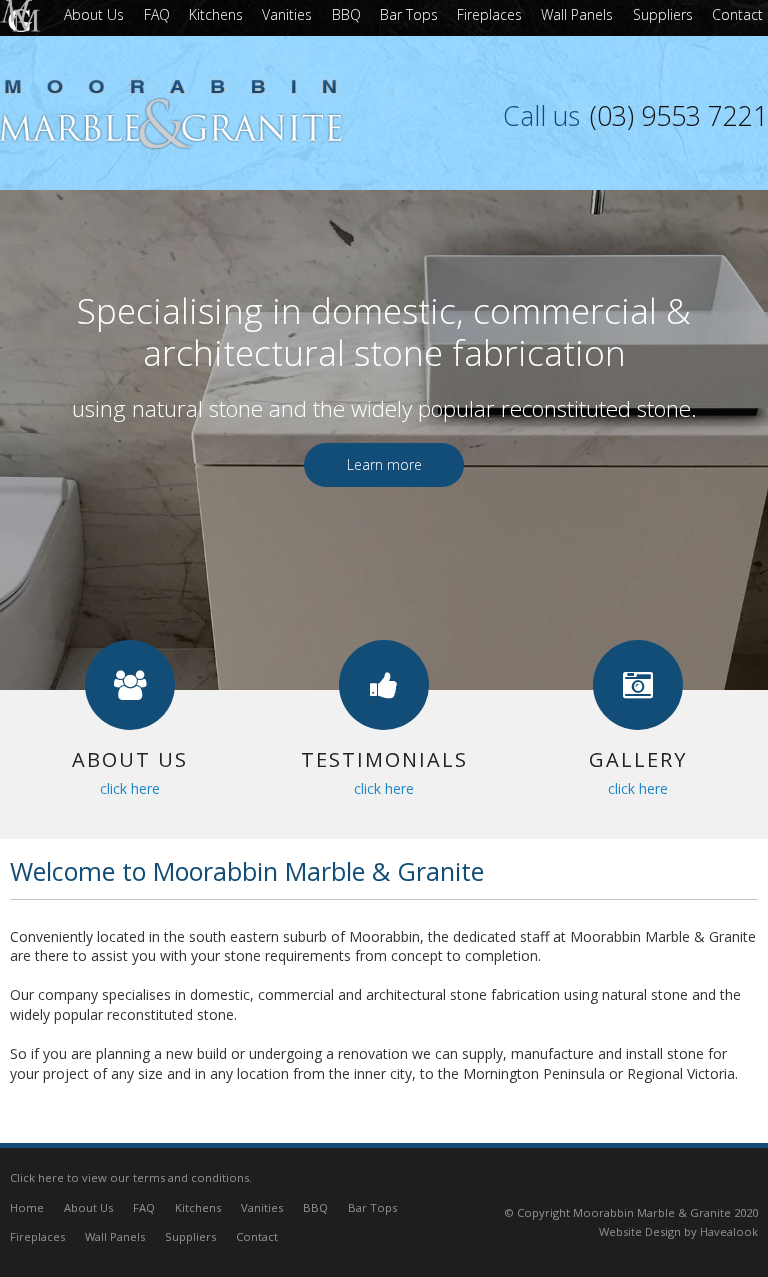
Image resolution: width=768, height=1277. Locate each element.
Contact (257, 1236)
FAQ (144, 1207)
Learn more (384, 464)
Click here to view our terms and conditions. (131, 1177)
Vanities (262, 1207)
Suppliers (190, 1236)
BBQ (315, 1207)
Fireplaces (37, 1236)
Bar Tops (372, 1207)
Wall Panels (115, 1236)
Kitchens (198, 1207)
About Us (88, 1207)
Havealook (729, 1231)
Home (27, 1207)
